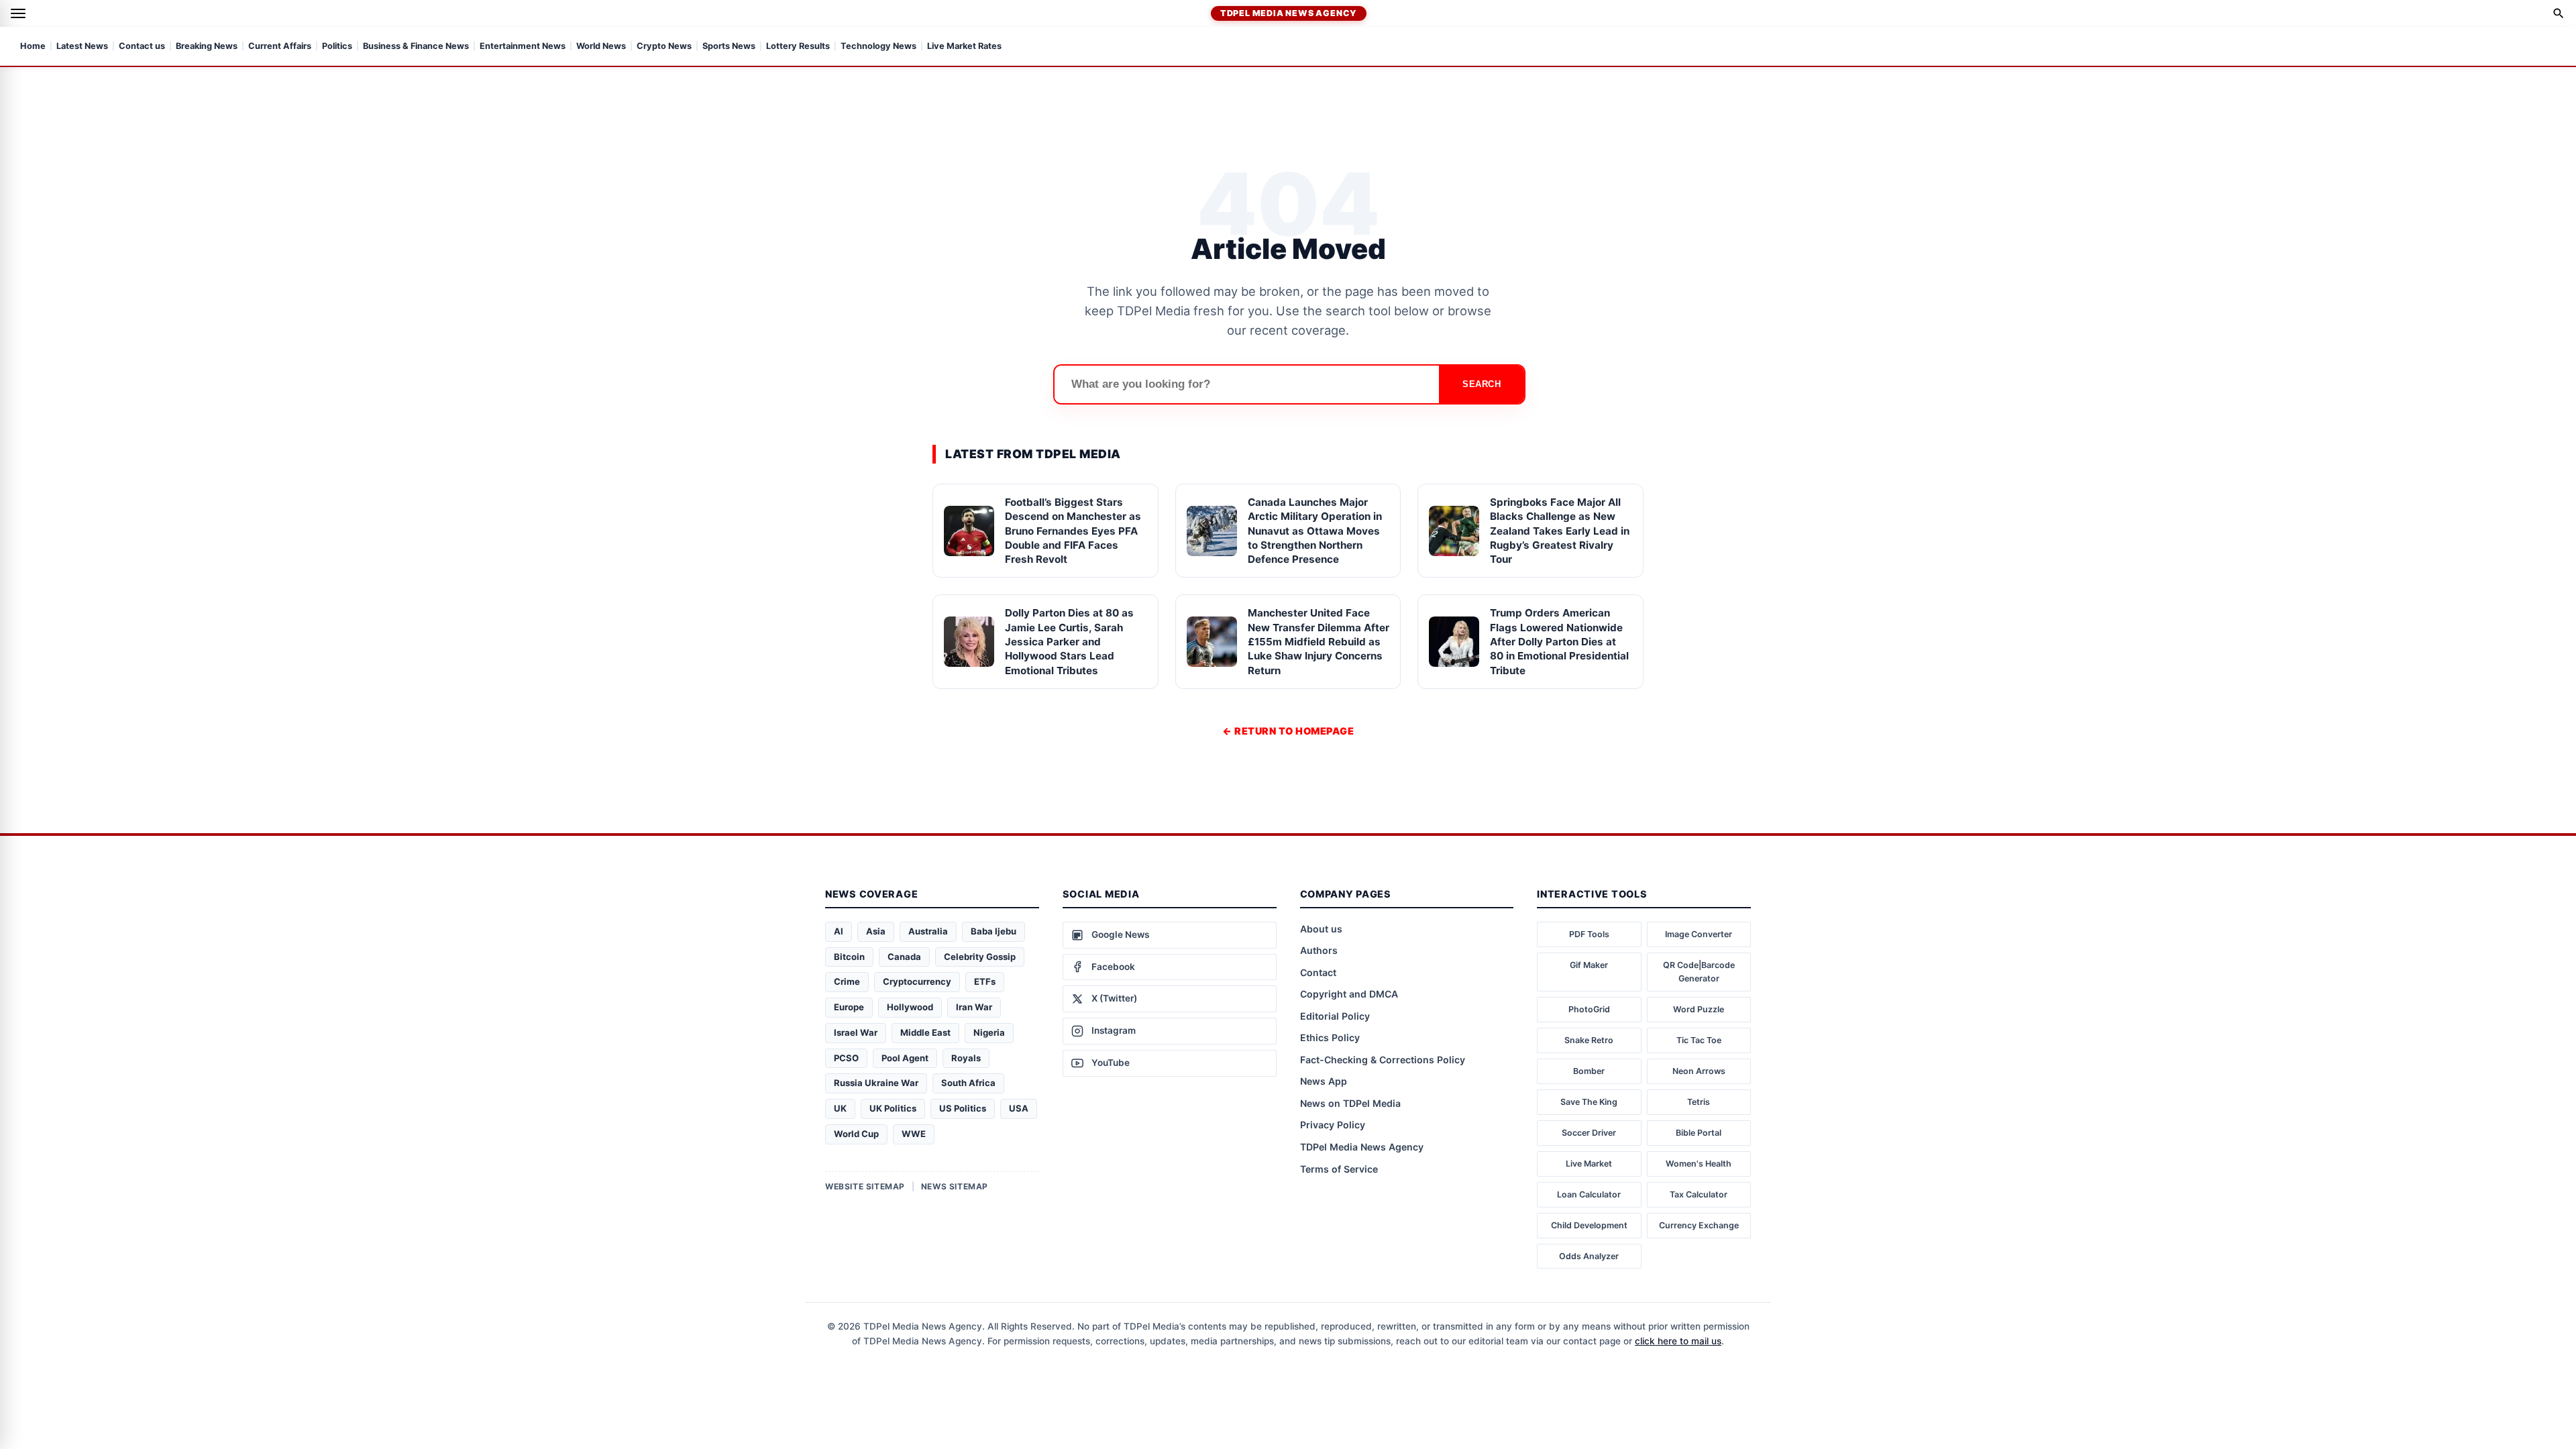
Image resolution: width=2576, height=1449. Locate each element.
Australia (928, 931)
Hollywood (910, 1007)
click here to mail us (1678, 1341)
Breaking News (207, 47)
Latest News (82, 47)
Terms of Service (1339, 1169)
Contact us (142, 47)
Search (1482, 384)
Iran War (974, 1007)
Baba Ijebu (994, 931)
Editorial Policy (1335, 1016)
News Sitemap (955, 1186)
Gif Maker (1589, 965)
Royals (966, 1058)
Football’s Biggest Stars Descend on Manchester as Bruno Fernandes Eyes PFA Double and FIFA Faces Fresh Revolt (1073, 531)
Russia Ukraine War (876, 1083)
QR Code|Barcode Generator (1699, 972)
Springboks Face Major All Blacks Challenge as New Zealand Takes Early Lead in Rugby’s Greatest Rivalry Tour (1560, 531)
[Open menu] (18, 13)
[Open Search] (2559, 13)
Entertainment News (523, 47)
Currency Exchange (1699, 1225)
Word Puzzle (1699, 1009)
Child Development (1589, 1225)
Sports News (729, 47)
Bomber (1589, 1071)
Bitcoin (849, 957)
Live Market (1589, 1164)
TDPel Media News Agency (1289, 13)
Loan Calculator (1589, 1194)
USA (1019, 1108)
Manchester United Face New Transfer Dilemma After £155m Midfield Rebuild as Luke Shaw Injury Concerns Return (1319, 641)
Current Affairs (280, 47)
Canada (904, 957)
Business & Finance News (416, 47)
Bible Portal (1699, 1133)
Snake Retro (1589, 1040)
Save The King (1589, 1102)
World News (601, 47)
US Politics (963, 1108)
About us (1321, 929)
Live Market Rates (964, 47)
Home (33, 47)
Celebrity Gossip (980, 957)
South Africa (968, 1083)
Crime (847, 981)
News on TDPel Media (1350, 1103)
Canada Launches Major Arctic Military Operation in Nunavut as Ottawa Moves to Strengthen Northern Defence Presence (1315, 531)
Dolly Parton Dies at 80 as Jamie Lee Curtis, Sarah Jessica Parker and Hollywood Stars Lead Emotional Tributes (1069, 641)
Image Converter (1699, 934)
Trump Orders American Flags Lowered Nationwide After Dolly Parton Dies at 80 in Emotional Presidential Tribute (1559, 641)
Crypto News (664, 47)
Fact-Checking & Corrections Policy (1383, 1060)
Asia (876, 931)
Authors (1319, 950)
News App (1324, 1081)
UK (840, 1108)
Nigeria (989, 1032)
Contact (1318, 972)
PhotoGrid (1589, 1009)
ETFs (985, 981)
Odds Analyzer (1589, 1256)
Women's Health (1699, 1164)
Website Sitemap (865, 1186)
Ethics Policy (1330, 1037)
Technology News (878, 47)
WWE (914, 1134)
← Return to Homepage (1288, 731)
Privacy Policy (1333, 1125)
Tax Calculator (1699, 1194)
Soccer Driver (1589, 1133)
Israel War (856, 1032)
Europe (849, 1007)
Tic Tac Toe (1699, 1040)
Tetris (1699, 1102)
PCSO (846, 1058)
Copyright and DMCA (1349, 994)
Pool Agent (905, 1058)
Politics (337, 47)
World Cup (856, 1134)
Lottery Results (798, 47)
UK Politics (893, 1108)
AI (839, 931)
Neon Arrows (1699, 1071)
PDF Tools (1589, 934)
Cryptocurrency (917, 981)
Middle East (925, 1032)
